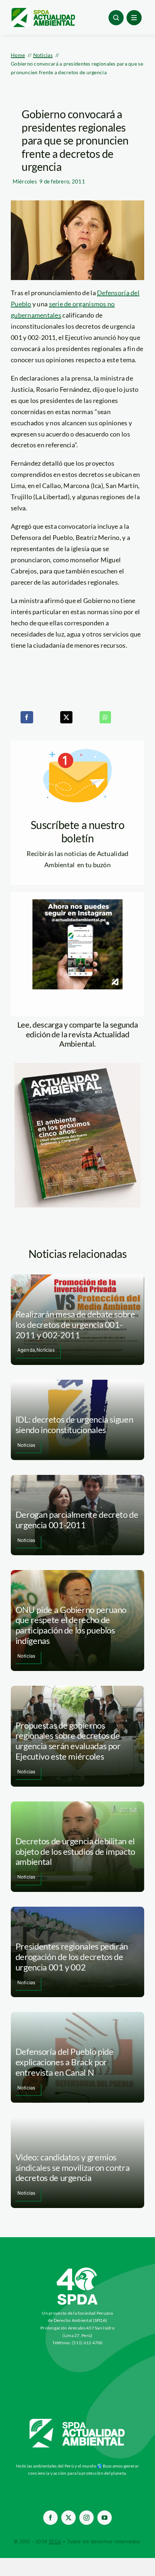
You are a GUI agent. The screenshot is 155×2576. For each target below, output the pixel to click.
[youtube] (105, 2518)
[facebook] (50, 2518)
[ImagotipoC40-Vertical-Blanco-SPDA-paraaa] (77, 2269)
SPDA (55, 2541)
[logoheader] (43, 10)
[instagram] (87, 2518)
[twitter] (68, 2518)
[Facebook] (27, 717)
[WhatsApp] (105, 717)
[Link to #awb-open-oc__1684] (134, 18)
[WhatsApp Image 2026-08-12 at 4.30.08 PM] (77, 1066)
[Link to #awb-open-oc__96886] (116, 18)
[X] (66, 717)
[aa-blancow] (77, 2421)
